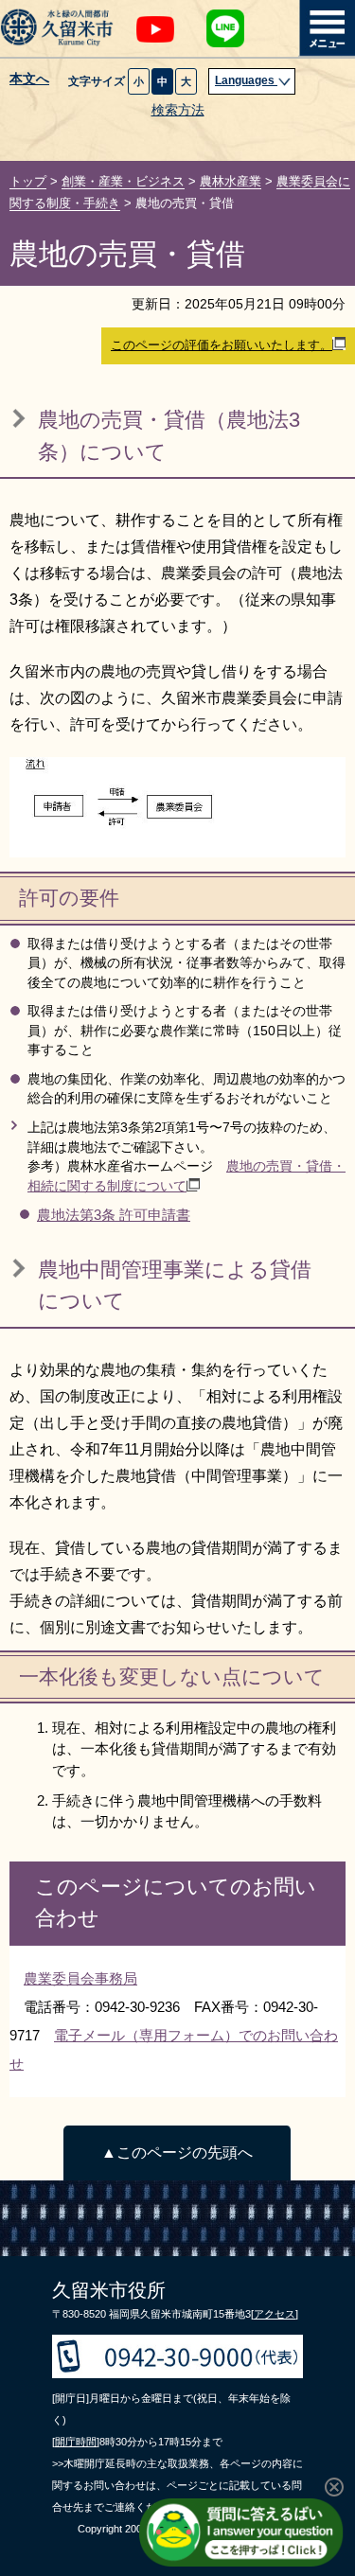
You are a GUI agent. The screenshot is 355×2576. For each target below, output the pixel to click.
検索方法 (178, 110)
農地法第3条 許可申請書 (114, 1215)
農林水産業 (231, 181)
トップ (28, 181)
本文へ (29, 79)
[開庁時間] (76, 2442)
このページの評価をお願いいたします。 (222, 345)
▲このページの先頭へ (177, 2153)
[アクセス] (275, 2314)
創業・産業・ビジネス (123, 181)
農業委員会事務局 (80, 1978)
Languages (246, 80)
